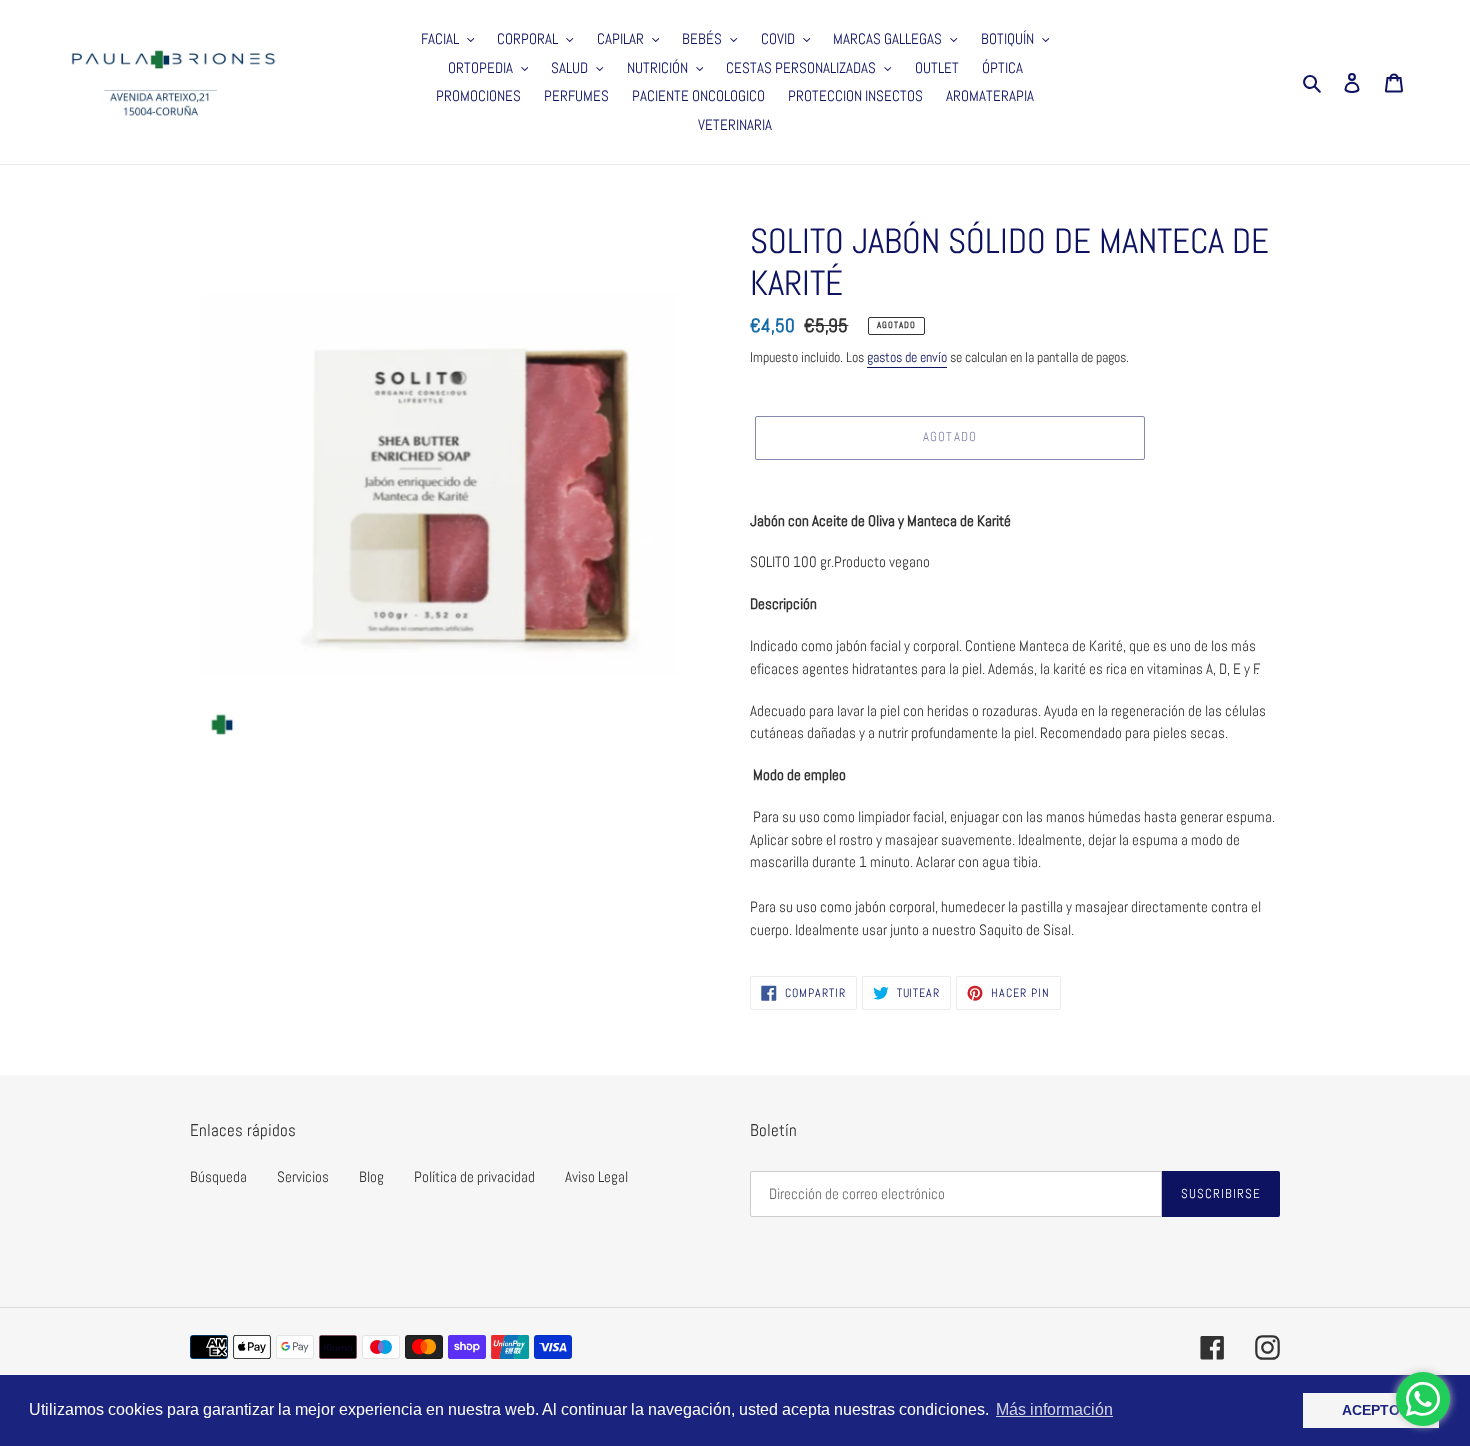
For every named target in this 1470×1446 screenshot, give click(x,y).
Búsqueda (218, 1176)
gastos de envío (907, 357)
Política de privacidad (474, 1176)
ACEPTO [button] (1371, 1410)
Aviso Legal (596, 1176)
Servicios (303, 1176)
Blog (371, 1176)
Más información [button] (1054, 1409)
